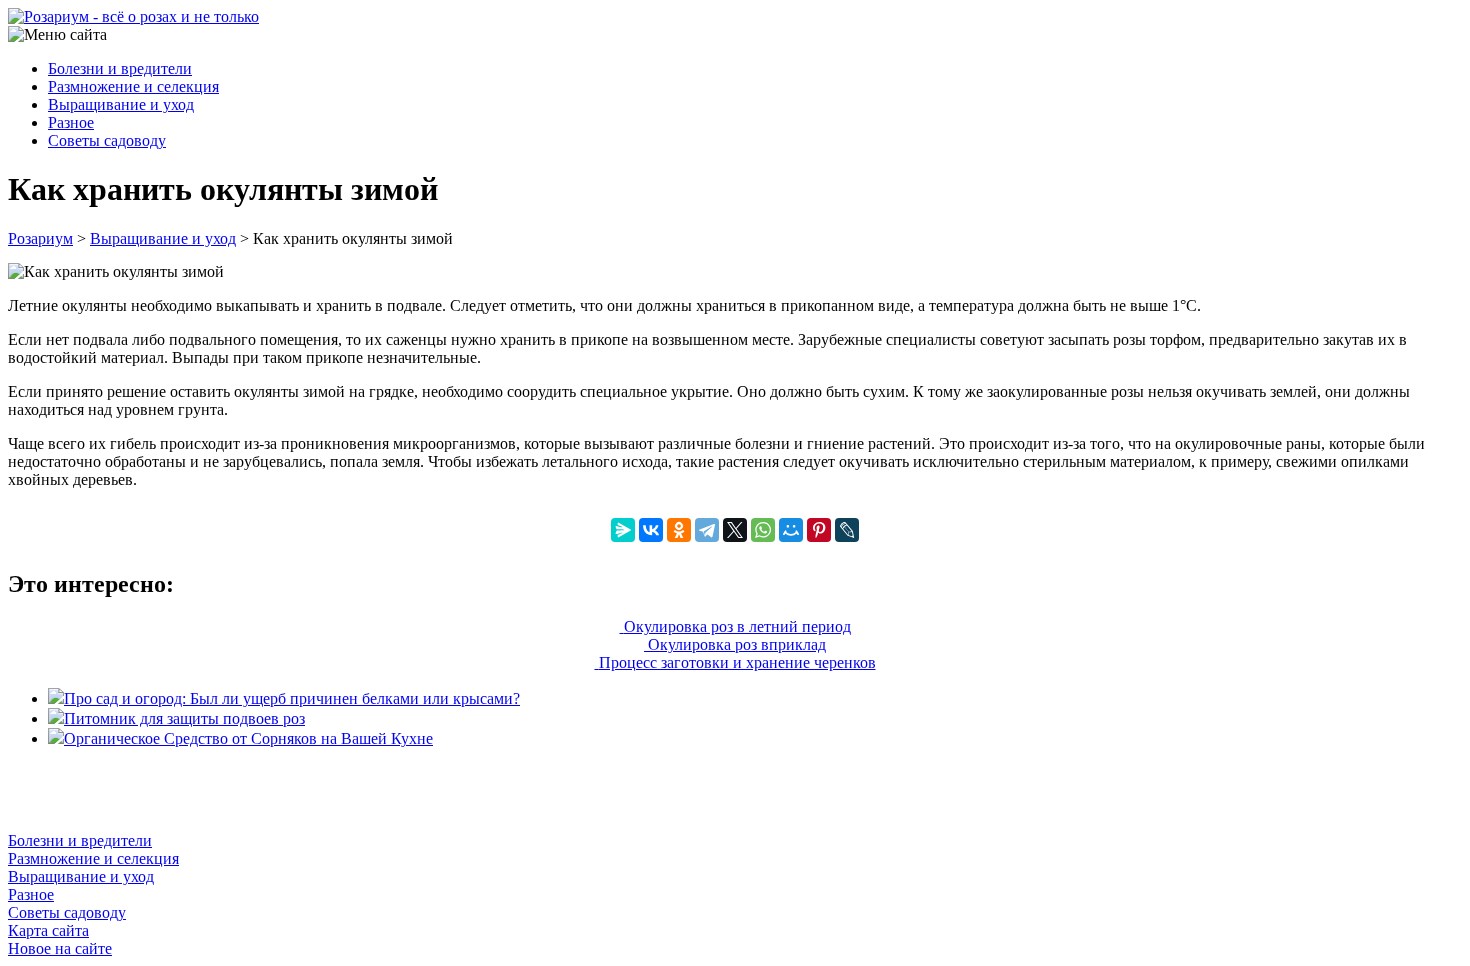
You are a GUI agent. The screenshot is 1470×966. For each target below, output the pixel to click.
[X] (735, 530)
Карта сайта (48, 930)
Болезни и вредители (120, 68)
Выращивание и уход (121, 104)
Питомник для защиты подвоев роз (184, 718)
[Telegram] (707, 530)
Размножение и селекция (133, 86)
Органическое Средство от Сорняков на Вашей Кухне (248, 738)
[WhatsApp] (763, 530)
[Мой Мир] (791, 530)
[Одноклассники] (679, 530)
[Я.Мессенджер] (623, 530)
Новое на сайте (60, 948)
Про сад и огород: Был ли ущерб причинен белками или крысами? (292, 698)
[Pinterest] (819, 530)
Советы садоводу (107, 140)
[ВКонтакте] (651, 530)
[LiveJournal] (847, 530)
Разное (71, 122)
